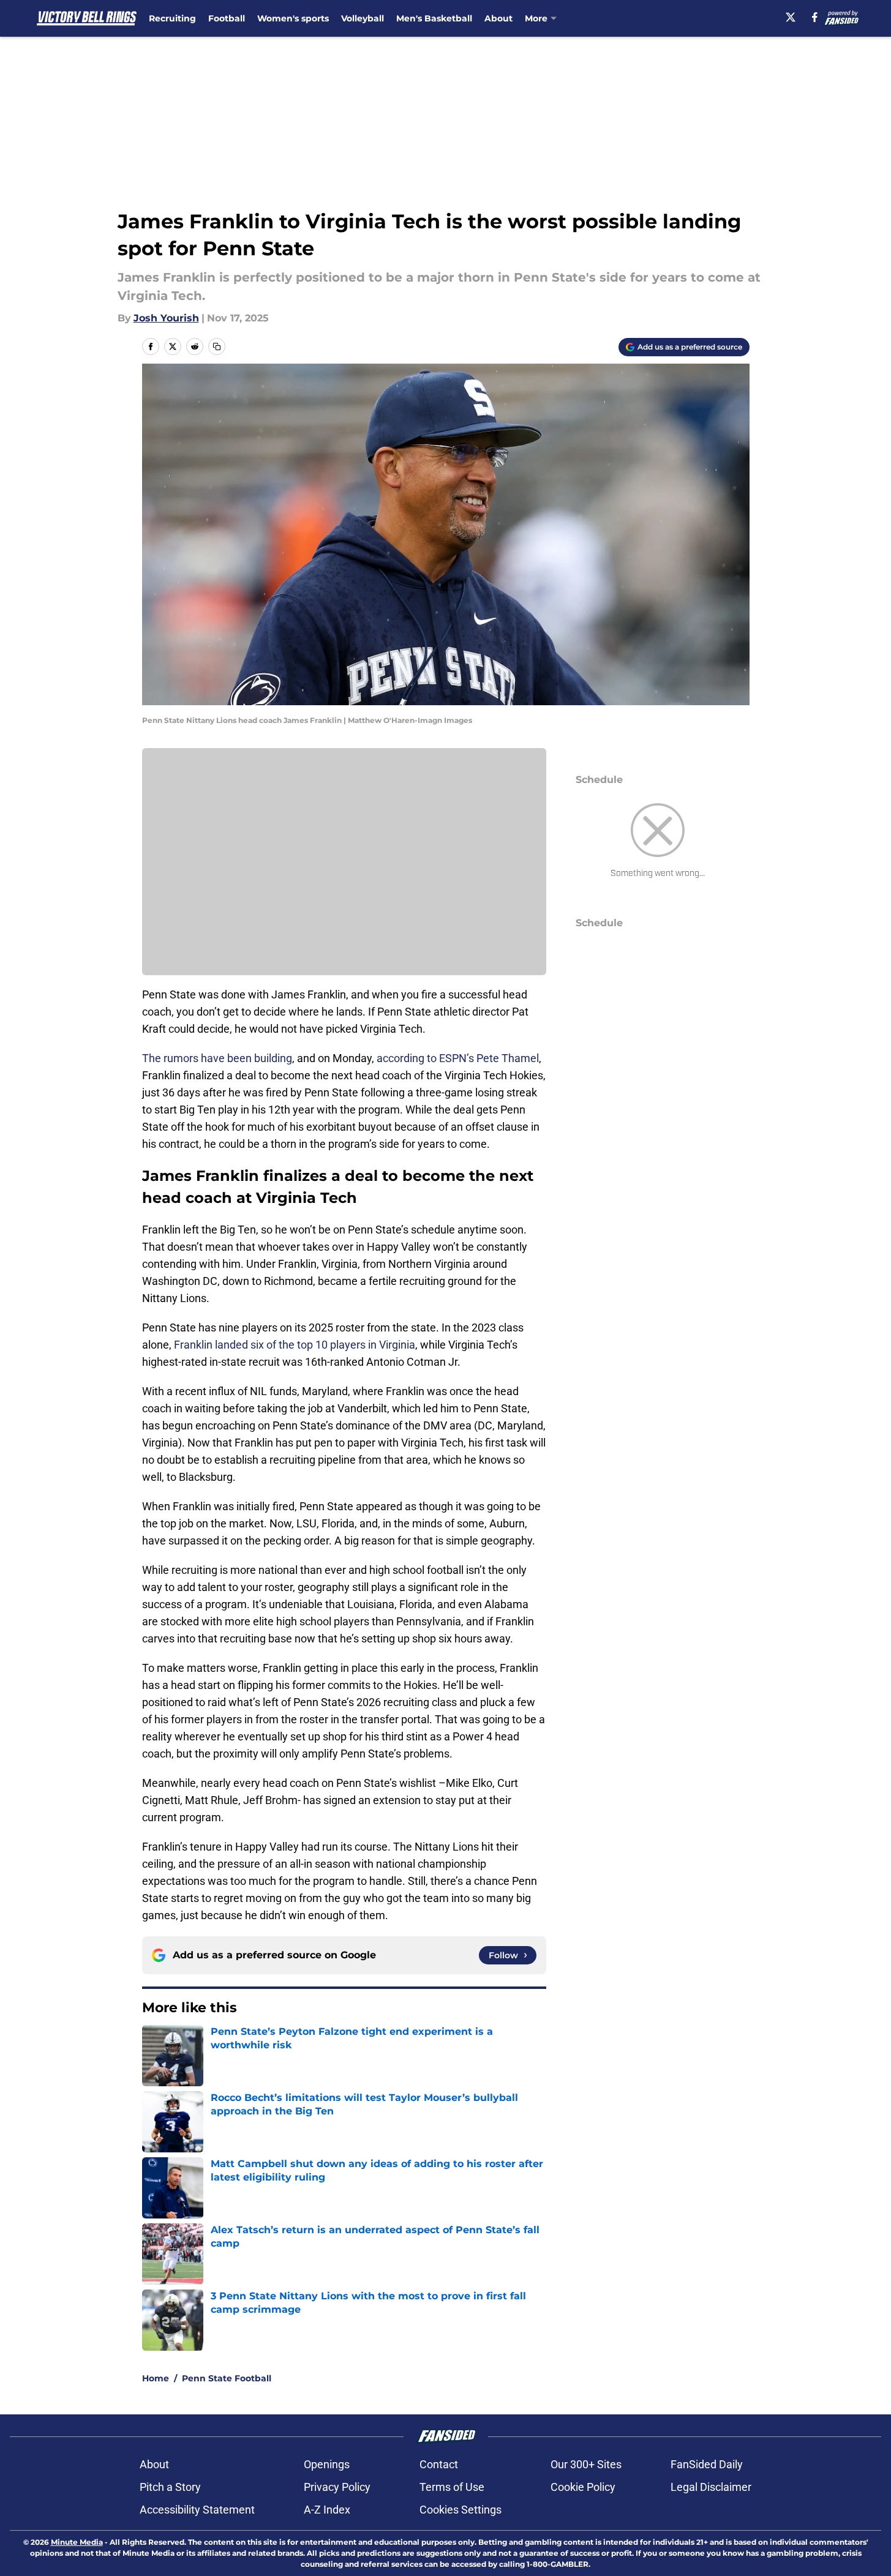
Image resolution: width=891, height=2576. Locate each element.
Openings (327, 2464)
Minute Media (77, 2542)
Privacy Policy (337, 2487)
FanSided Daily (707, 2464)
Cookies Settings (461, 2510)
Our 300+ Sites (586, 2464)
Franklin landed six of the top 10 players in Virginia (295, 1345)
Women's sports (293, 18)
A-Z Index (327, 2510)
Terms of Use (452, 2487)
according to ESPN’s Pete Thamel (458, 1058)
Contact (439, 2464)
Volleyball (363, 18)
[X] (791, 17)
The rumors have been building (217, 1058)
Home (156, 2378)
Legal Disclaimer (711, 2487)
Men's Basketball (434, 18)
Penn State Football (227, 2378)
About (498, 18)
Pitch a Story (170, 2487)
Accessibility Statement (197, 2510)
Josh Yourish (166, 318)
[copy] (217, 346)
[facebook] (815, 17)
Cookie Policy (583, 2487)
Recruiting (172, 18)
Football (227, 18)
